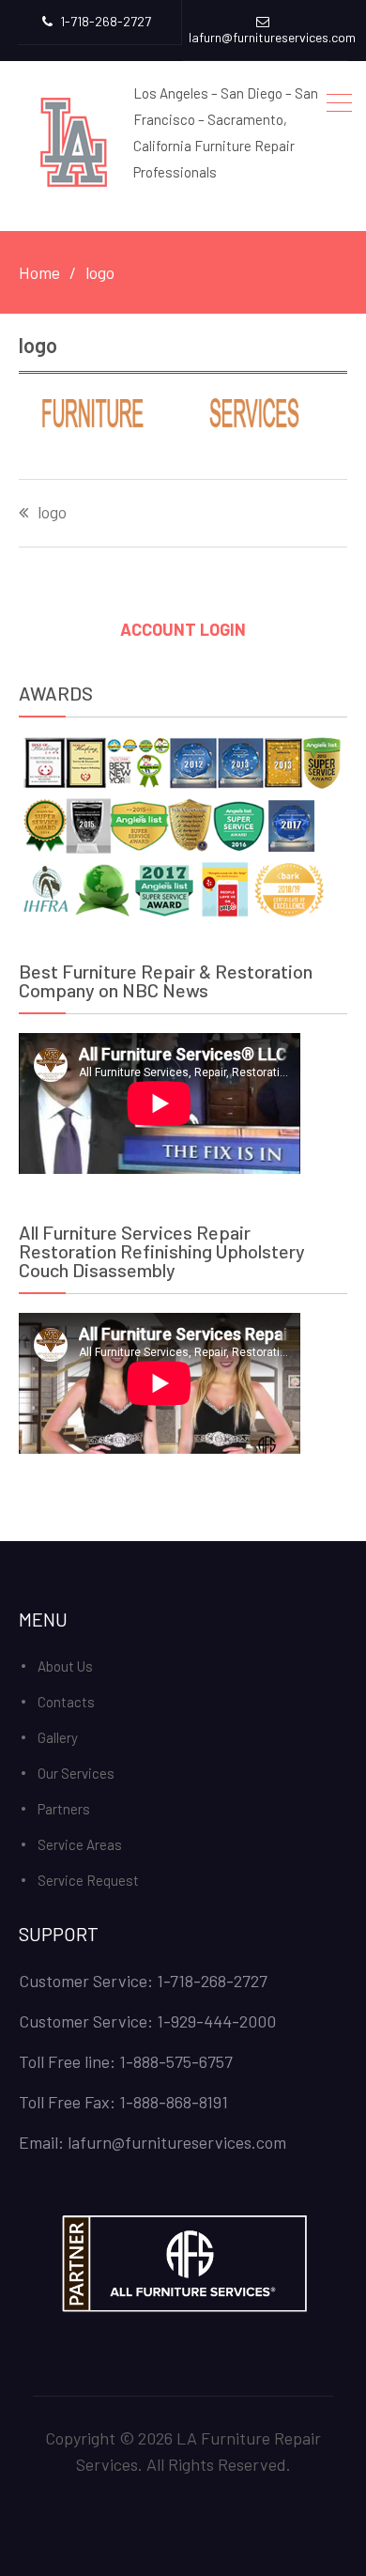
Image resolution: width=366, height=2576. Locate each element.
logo (52, 513)
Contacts (66, 1702)
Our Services (76, 1773)
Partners (64, 1809)
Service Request (88, 1880)
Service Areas (80, 1844)
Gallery (58, 1737)
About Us (65, 1666)
